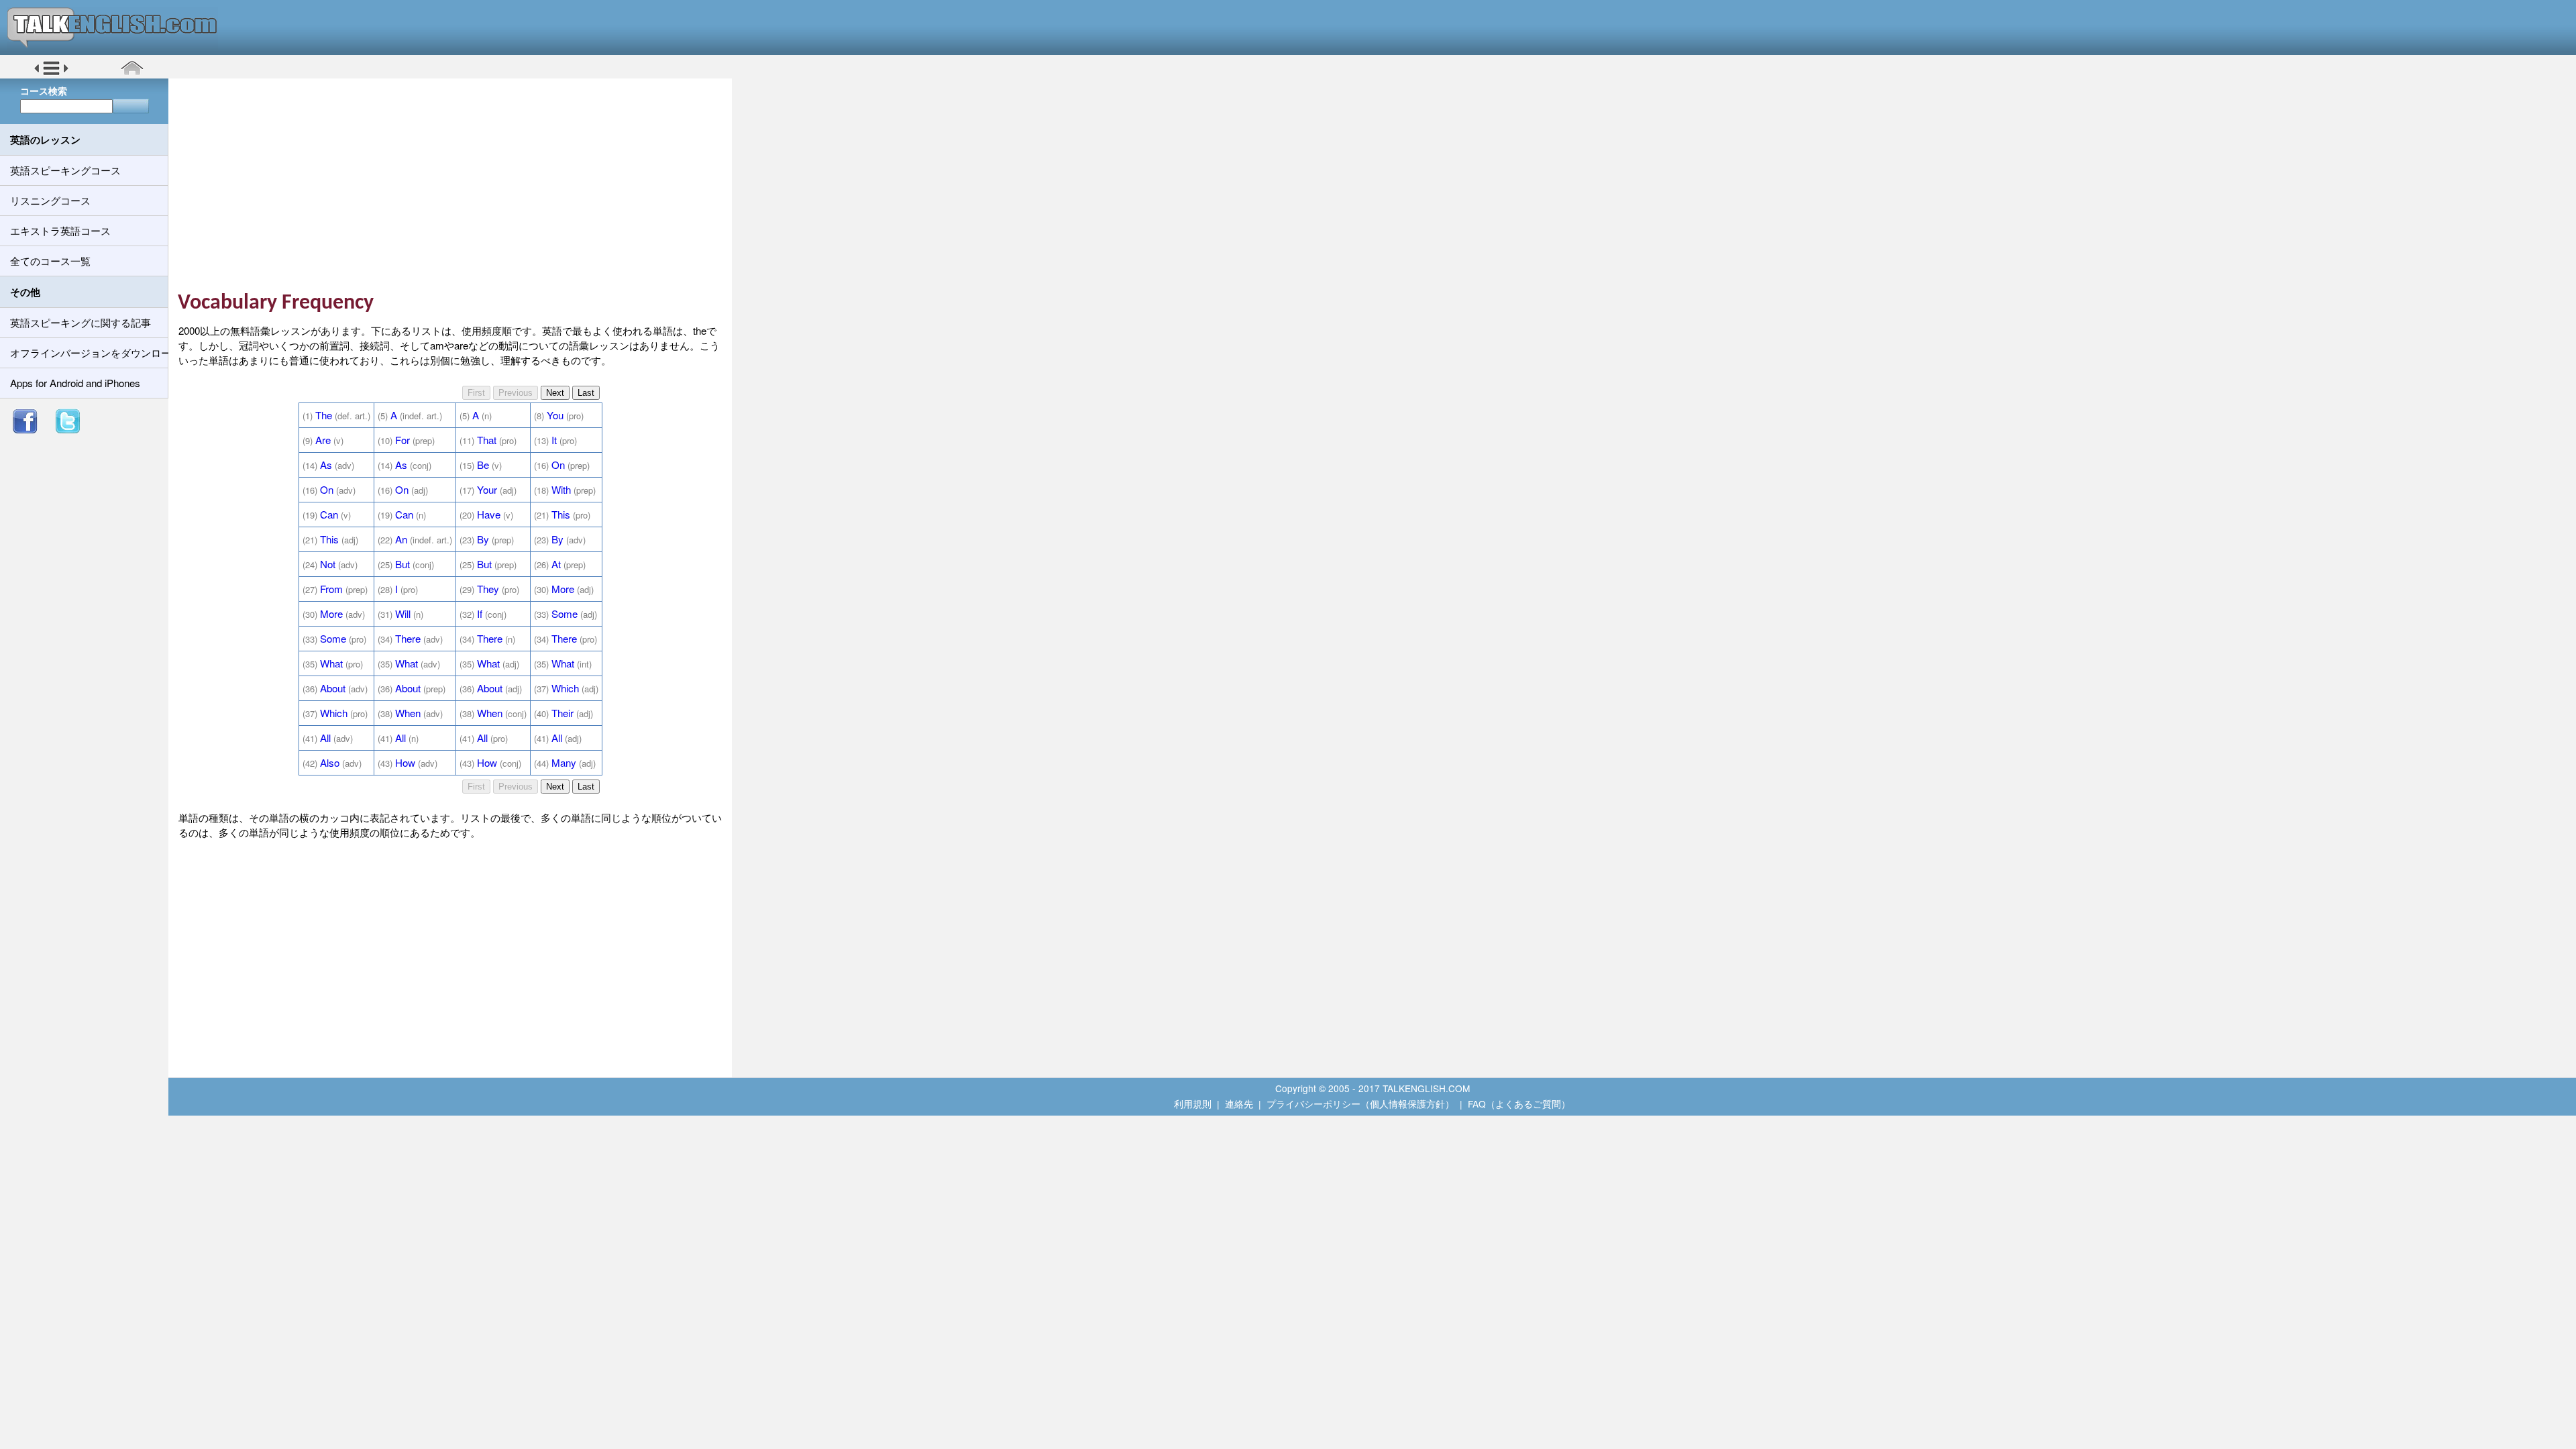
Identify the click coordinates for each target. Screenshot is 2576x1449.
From (331, 589)
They (488, 589)
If (480, 613)
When (408, 713)
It (554, 440)
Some (565, 613)
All (325, 738)
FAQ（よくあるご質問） (1519, 1104)
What (331, 663)
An (401, 539)
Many (564, 762)
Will (403, 613)
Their (562, 713)
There (408, 638)
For (402, 440)
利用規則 (1193, 1104)
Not (328, 564)
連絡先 (1239, 1104)
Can (329, 514)
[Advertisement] (455, 184)
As (326, 465)
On (558, 465)
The (324, 415)
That (487, 440)
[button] (51, 73)
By (483, 539)
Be (483, 465)
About (333, 688)
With (561, 489)
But (402, 564)
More (563, 589)
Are (323, 440)
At (556, 564)
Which (565, 688)
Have (489, 514)
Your (487, 489)
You (555, 415)
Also (330, 762)
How (405, 762)
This (561, 514)
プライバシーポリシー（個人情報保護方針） (1360, 1104)
